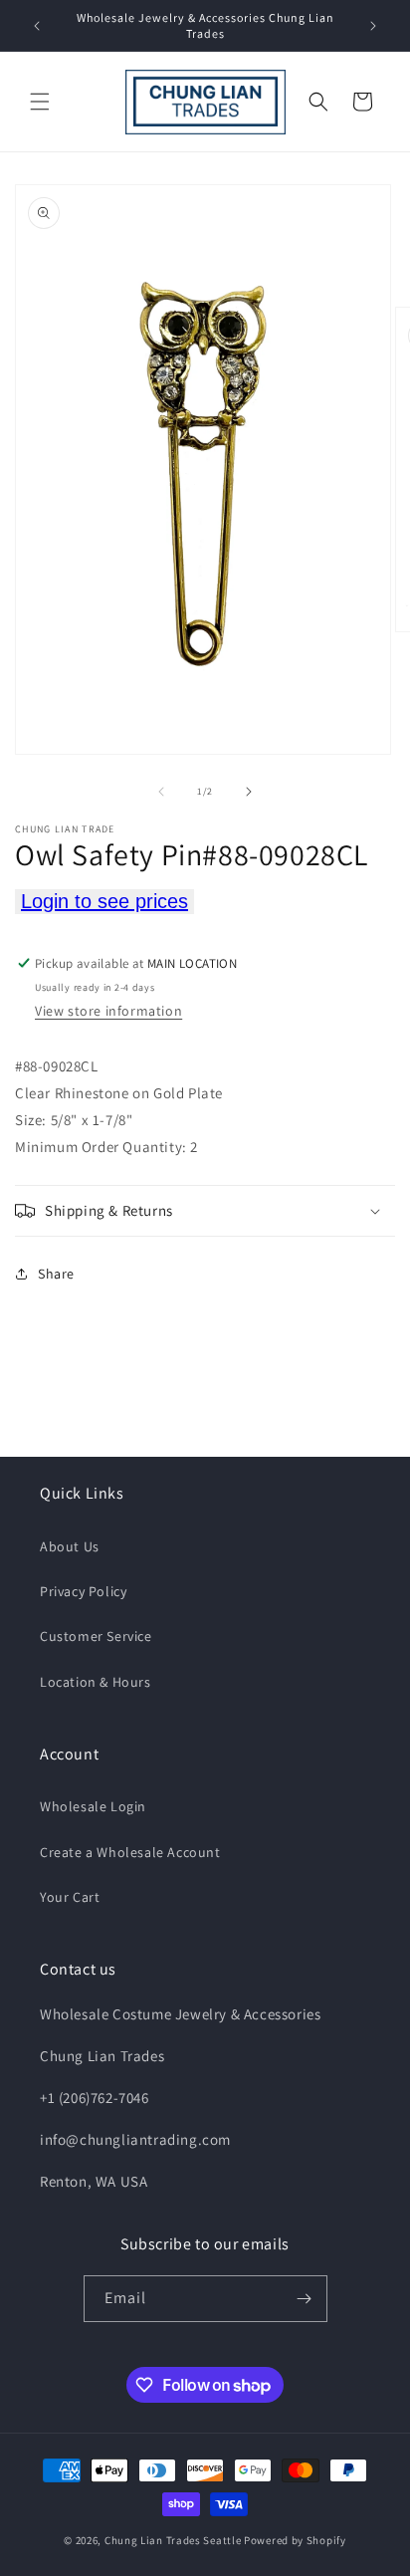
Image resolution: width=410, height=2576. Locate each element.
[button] (40, 102)
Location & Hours (96, 1682)
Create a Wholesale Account (130, 1852)
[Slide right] (249, 792)
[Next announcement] (373, 26)
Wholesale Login (93, 1806)
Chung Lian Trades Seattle (173, 2540)
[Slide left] (161, 792)
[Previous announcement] (37, 26)
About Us (70, 1546)
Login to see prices (104, 901)
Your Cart (70, 1897)
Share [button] (56, 1274)
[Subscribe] (305, 2299)
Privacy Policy (83, 1591)
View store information (108, 1011)
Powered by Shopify (295, 2540)
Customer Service (96, 1636)
